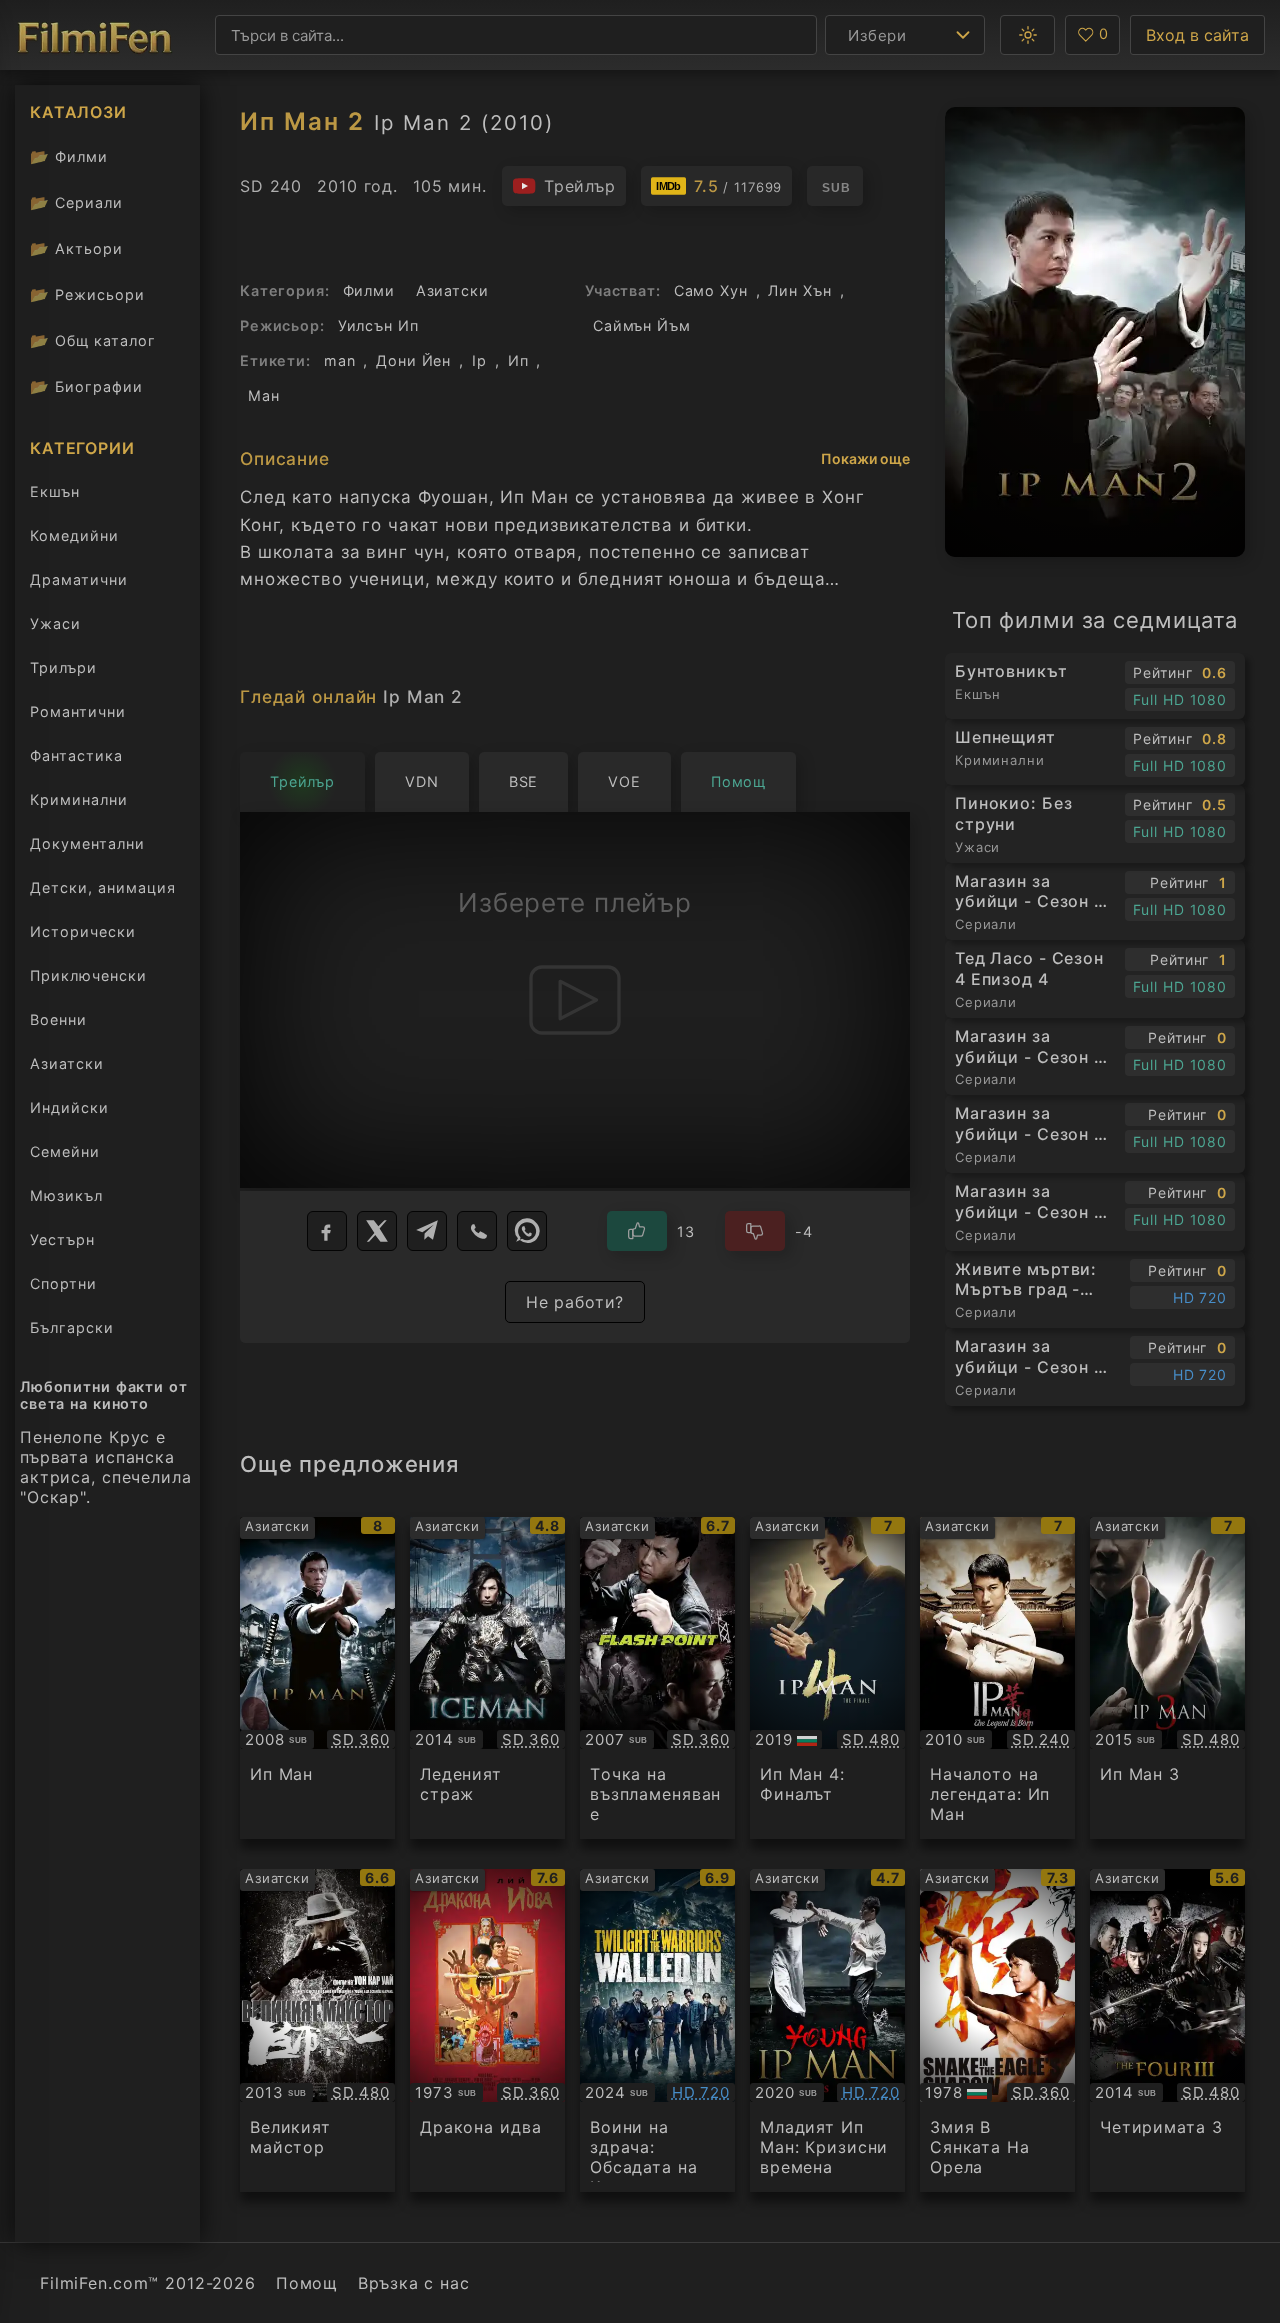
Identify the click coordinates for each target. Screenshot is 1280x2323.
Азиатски (67, 1063)
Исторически (83, 931)
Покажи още (865, 458)
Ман (264, 395)
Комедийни (74, 535)
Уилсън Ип (378, 325)
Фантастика (76, 755)
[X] (377, 1231)
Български (72, 1327)
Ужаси (55, 623)
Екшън (55, 491)
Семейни (65, 1151)
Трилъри (63, 671)
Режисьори (87, 294)
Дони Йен (413, 360)
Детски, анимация (103, 887)
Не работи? (575, 1302)
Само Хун (711, 290)
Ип (518, 360)
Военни (58, 1019)
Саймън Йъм (642, 325)
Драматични (79, 579)
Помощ (307, 2283)
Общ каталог (93, 340)
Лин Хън (799, 290)
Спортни (63, 1283)
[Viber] (477, 1231)
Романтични (78, 711)
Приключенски (88, 975)
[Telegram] (427, 1231)
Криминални (79, 799)
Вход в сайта (1197, 35)
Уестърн (62, 1239)
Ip (479, 360)
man (340, 360)
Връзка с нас (413, 2283)
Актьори (76, 248)
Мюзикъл (66, 1195)
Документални (87, 843)
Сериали (76, 202)
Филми (69, 156)
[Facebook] (327, 1231)
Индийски (69, 1107)
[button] (1027, 35)
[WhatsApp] (527, 1231)
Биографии (86, 386)
